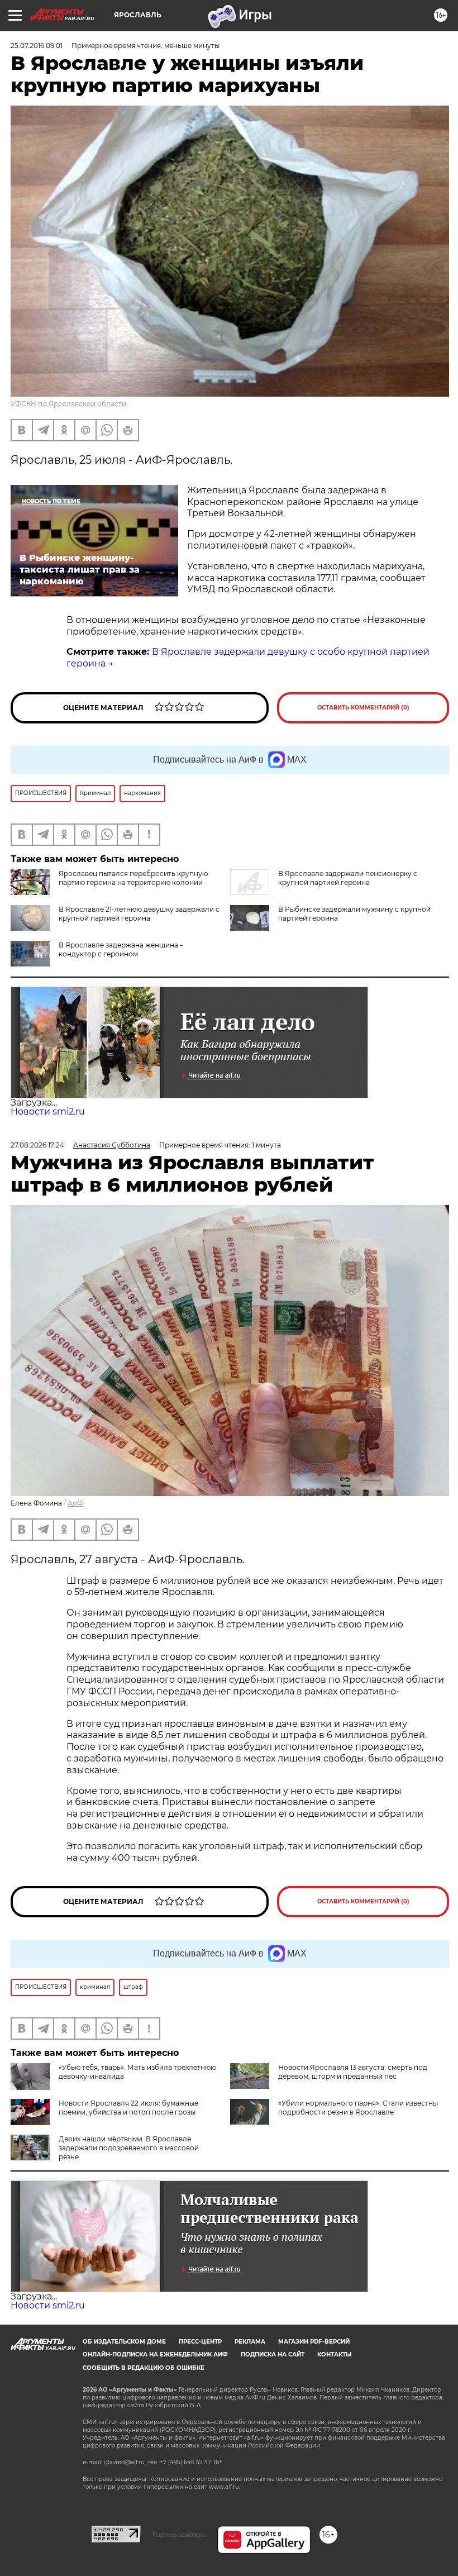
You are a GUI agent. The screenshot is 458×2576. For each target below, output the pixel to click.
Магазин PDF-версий (314, 2342)
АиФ (75, 1503)
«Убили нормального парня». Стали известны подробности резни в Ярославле (358, 2108)
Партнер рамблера (179, 2535)
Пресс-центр (200, 2342)
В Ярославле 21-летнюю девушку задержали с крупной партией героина (139, 914)
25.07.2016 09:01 (37, 46)
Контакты (334, 2354)
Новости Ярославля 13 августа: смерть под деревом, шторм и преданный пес (353, 2072)
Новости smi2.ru (48, 1111)
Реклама (250, 2342)
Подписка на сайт (273, 2354)
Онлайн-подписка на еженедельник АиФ (155, 2354)
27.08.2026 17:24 (37, 1145)
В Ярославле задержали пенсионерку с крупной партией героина (348, 878)
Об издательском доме (124, 2342)
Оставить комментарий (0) (363, 708)
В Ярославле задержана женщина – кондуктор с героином (121, 949)
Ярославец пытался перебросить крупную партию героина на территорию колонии (133, 878)
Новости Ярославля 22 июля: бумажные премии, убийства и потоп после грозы (128, 2108)
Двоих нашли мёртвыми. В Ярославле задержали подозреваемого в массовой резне (129, 2148)
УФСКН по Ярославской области (68, 404)
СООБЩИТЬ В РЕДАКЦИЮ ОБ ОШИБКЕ (144, 2368)
